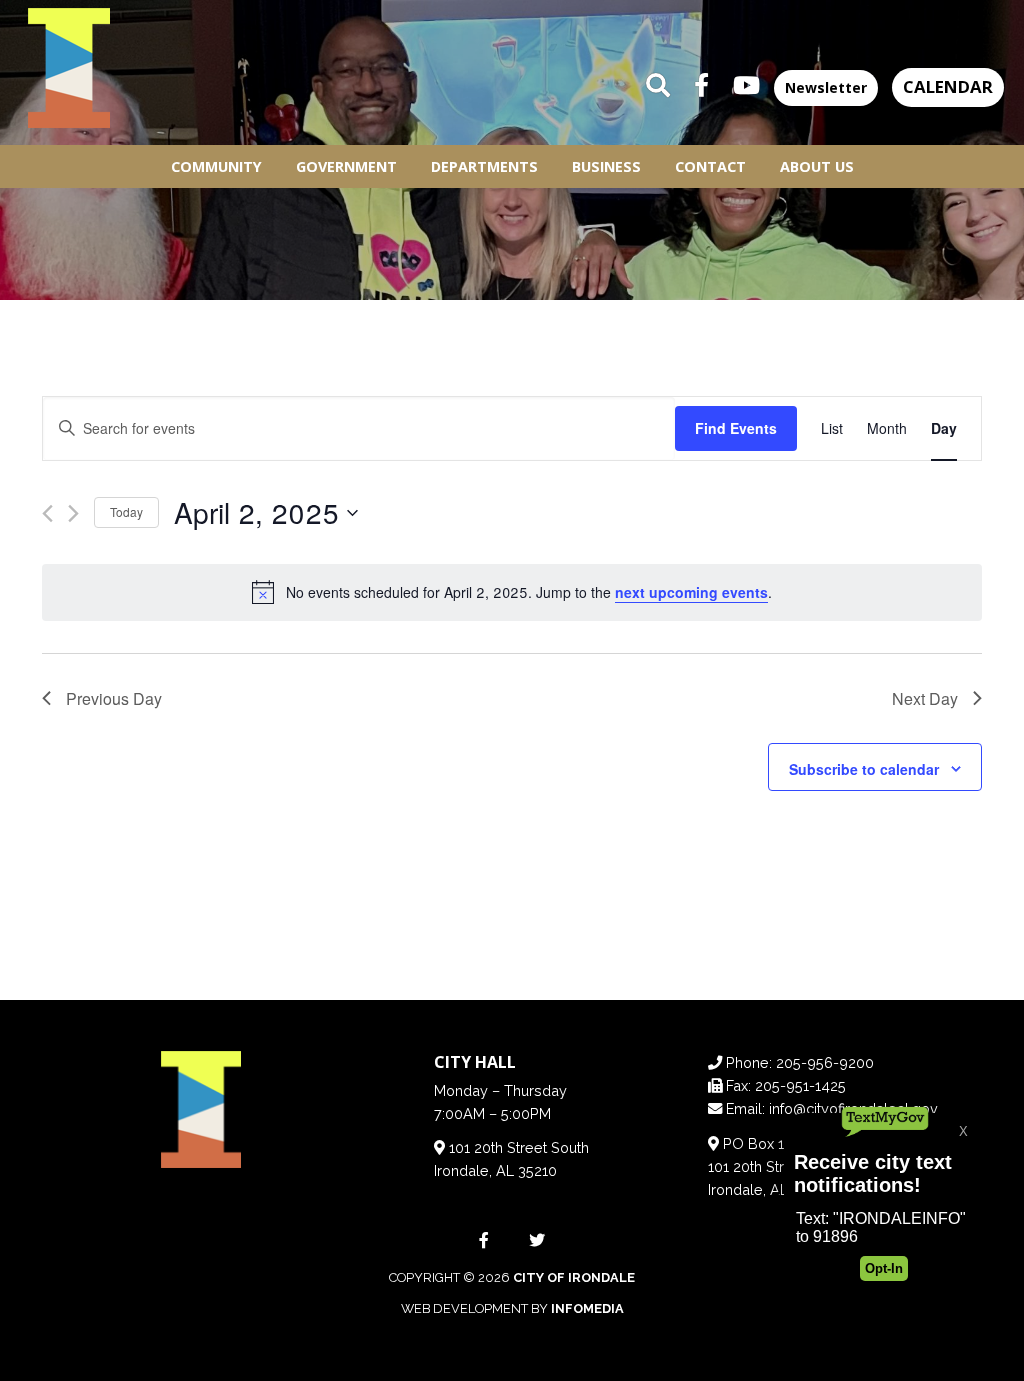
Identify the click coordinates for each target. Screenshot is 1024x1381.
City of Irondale (574, 1277)
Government (346, 166)
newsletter (826, 87)
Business (606, 166)
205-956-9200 (825, 1062)
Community (216, 166)
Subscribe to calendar (864, 769)
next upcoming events (691, 592)
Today (126, 511)
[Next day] (73, 513)
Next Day (925, 698)
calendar (948, 86)
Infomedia (587, 1308)
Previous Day (114, 698)
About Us (817, 166)
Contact (710, 166)
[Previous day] (47, 513)
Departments (484, 166)
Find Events (736, 428)
